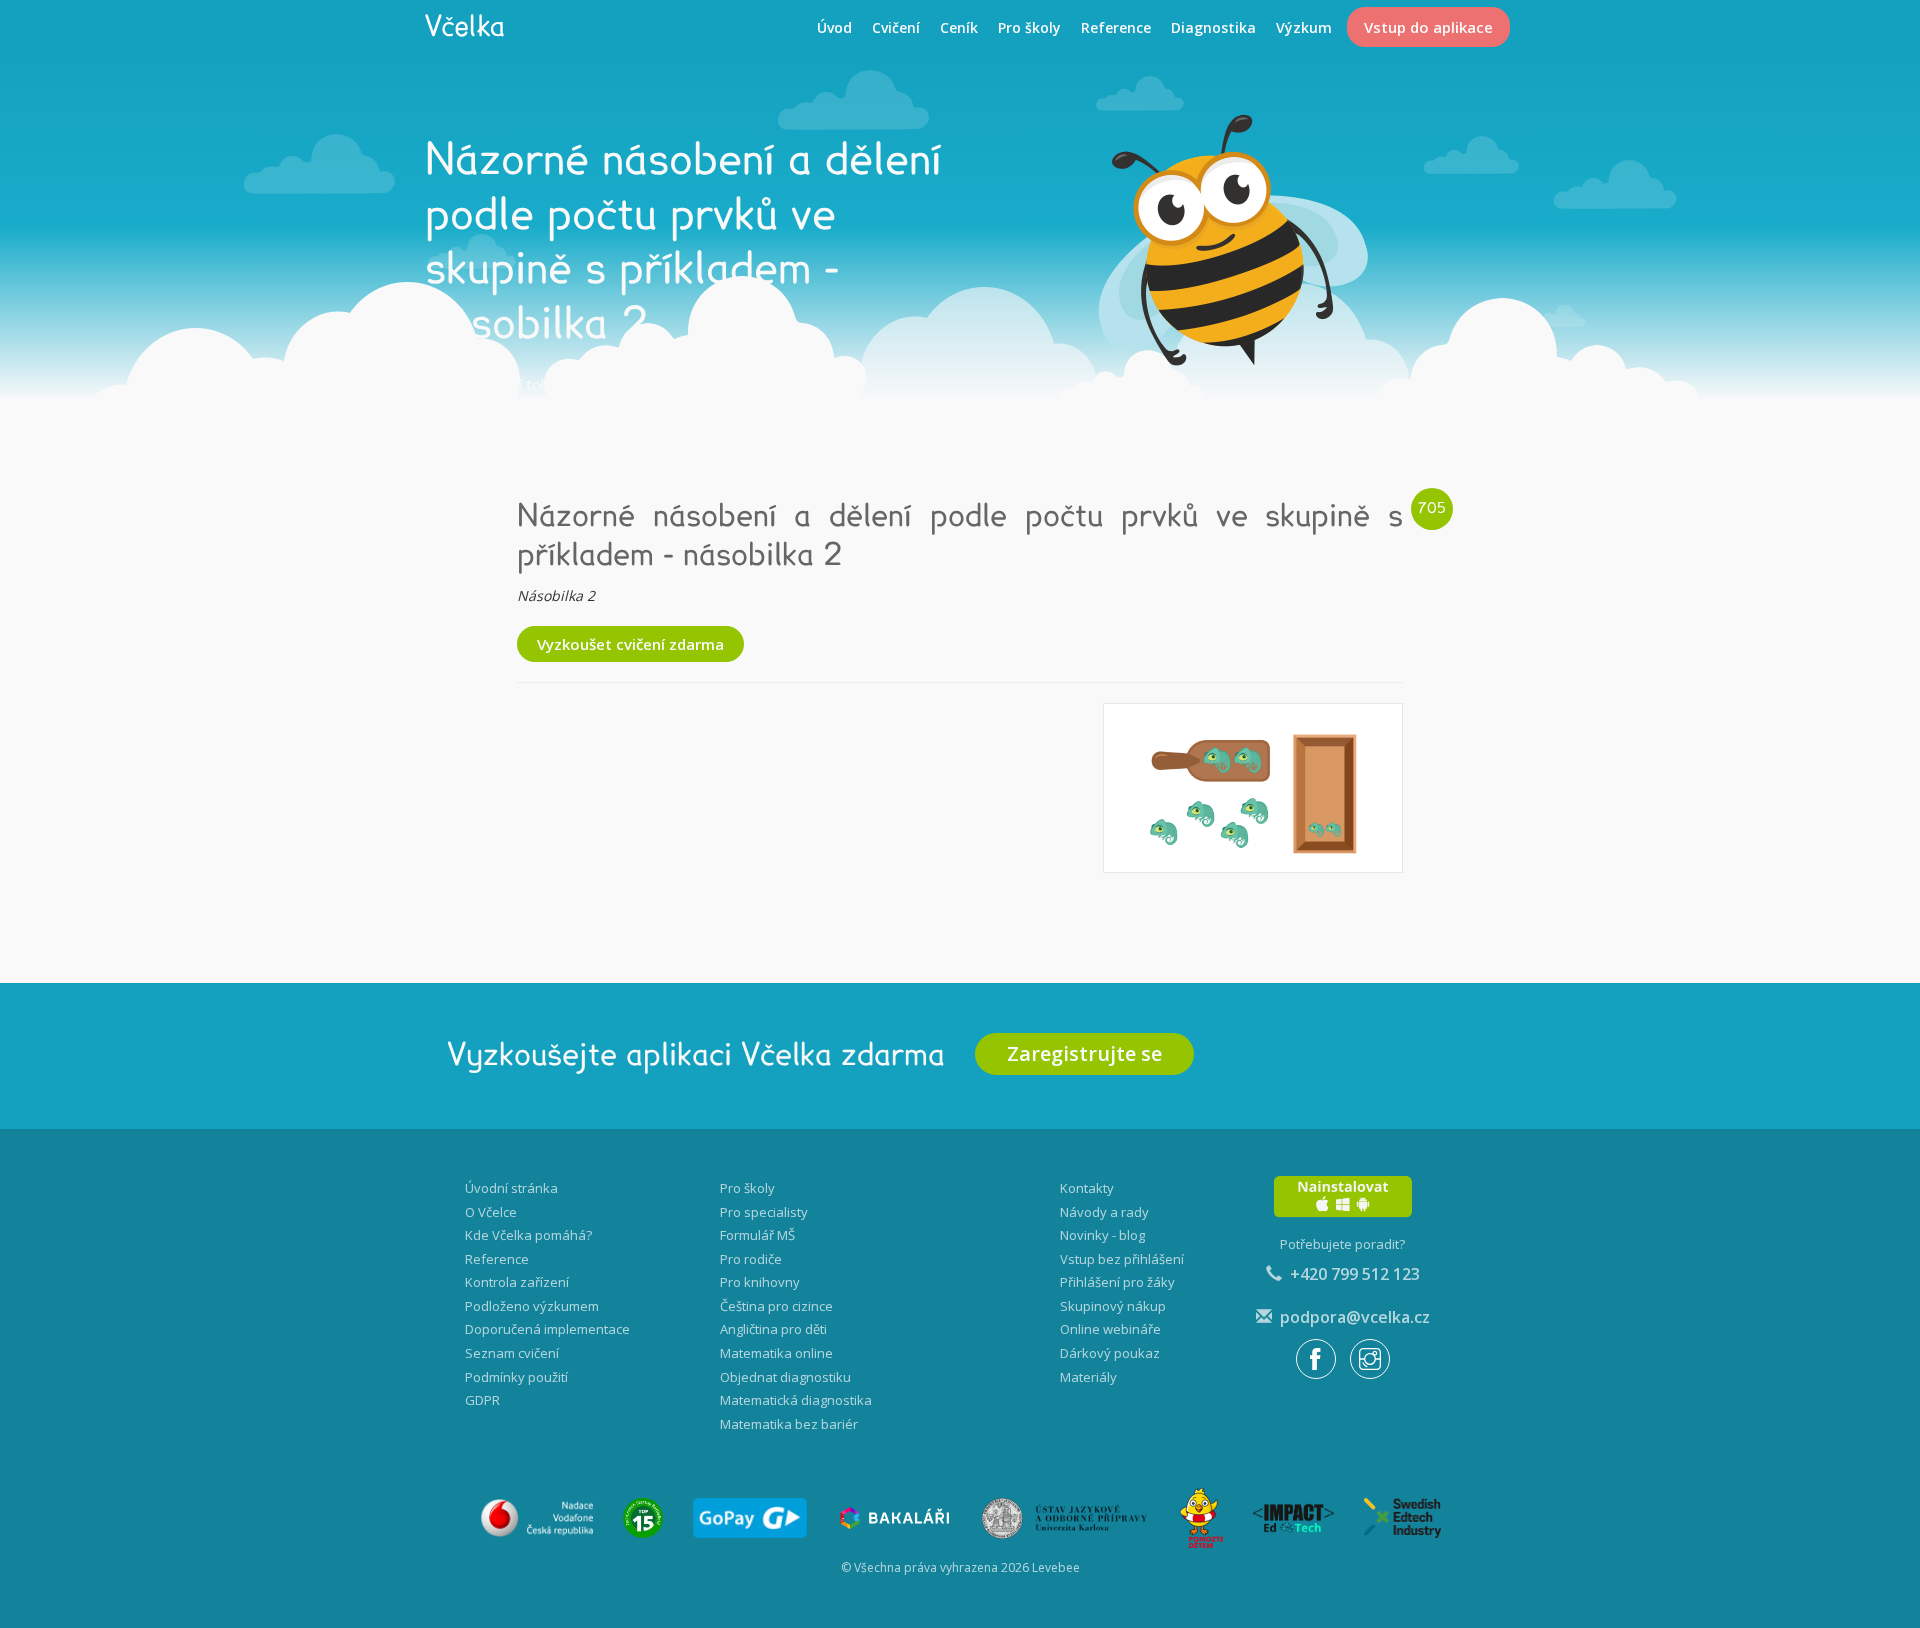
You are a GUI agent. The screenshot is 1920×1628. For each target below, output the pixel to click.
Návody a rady (1104, 1212)
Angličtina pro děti (773, 1329)
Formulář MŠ (757, 1235)
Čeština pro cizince (776, 1306)
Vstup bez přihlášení (1122, 1259)
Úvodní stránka (511, 1188)
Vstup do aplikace (1428, 27)
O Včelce (491, 1212)
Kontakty (1087, 1188)
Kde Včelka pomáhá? (528, 1235)
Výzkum (1304, 27)
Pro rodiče (751, 1259)
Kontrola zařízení (517, 1282)
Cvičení (896, 27)
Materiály (1088, 1377)
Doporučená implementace (547, 1329)
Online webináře (1110, 1329)
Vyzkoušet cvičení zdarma (630, 644)
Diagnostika (1213, 27)
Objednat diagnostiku (785, 1377)
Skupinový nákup (1113, 1306)
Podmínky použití (516, 1377)
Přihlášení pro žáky (1117, 1282)
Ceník (959, 27)
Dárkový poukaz (1110, 1353)
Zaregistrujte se (1084, 1053)
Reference (1116, 27)
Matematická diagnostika (796, 1400)
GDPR (482, 1400)
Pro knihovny (760, 1282)
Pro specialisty (764, 1212)
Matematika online (776, 1353)
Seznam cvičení (512, 1353)
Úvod (834, 27)
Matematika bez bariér (789, 1424)
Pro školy (1029, 27)
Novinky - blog (1102, 1235)
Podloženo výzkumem (532, 1306)
